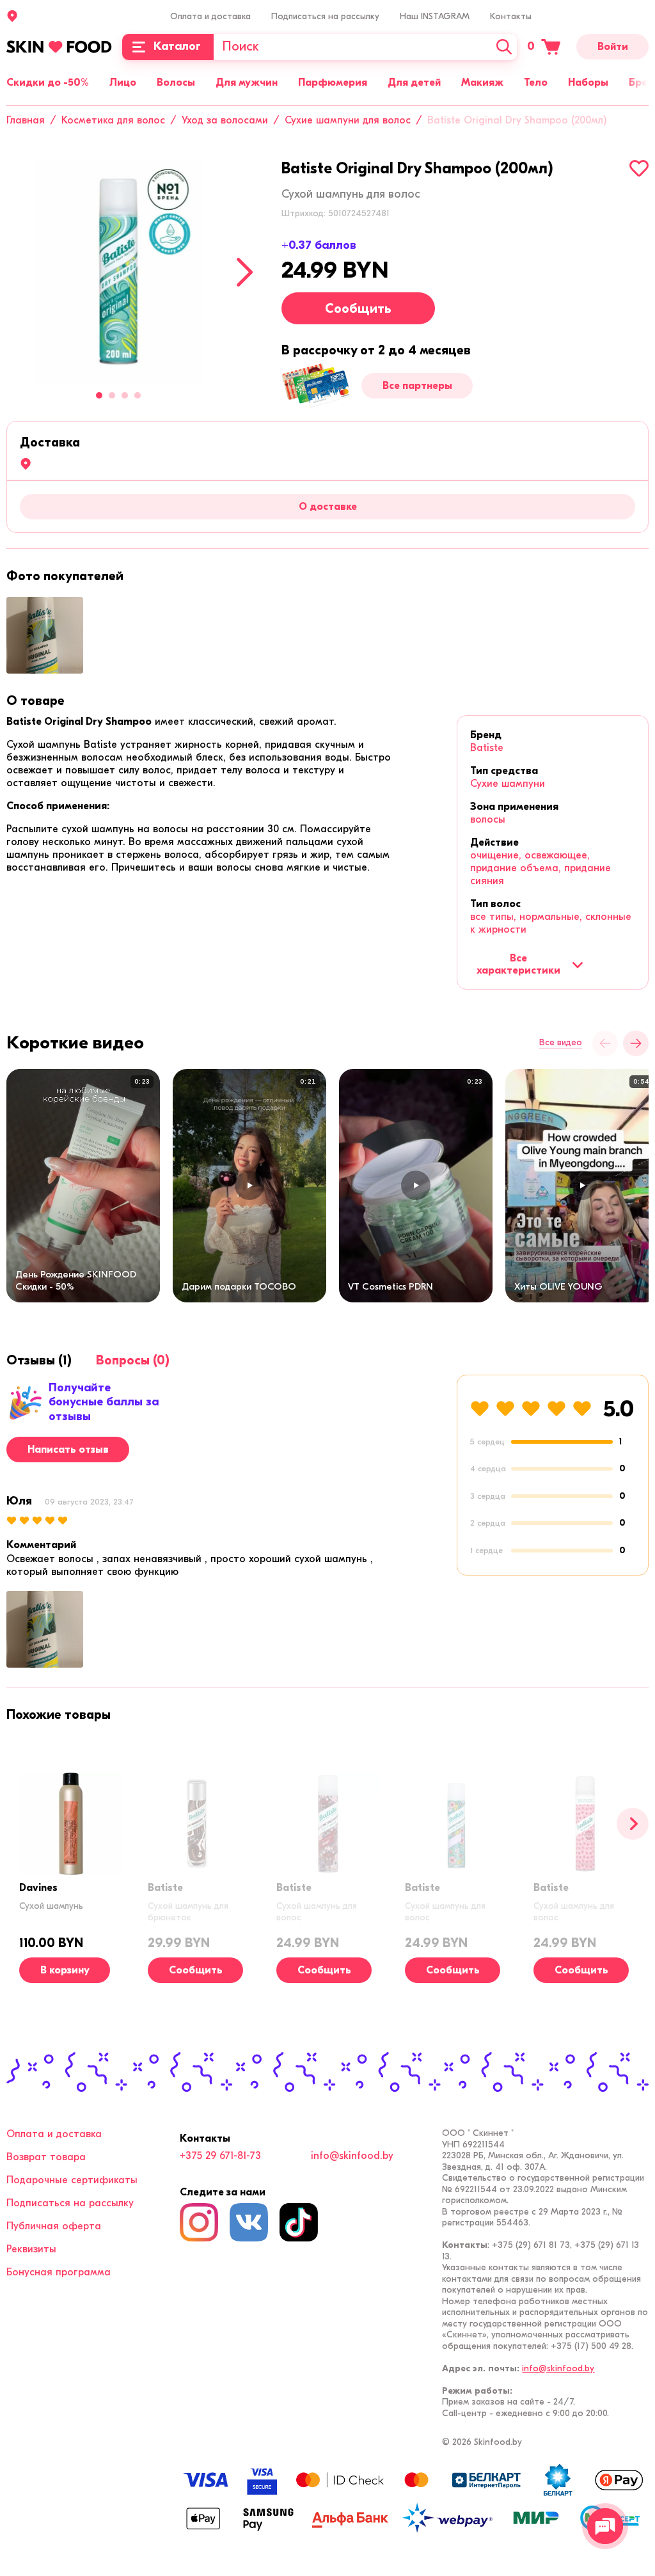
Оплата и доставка (210, 16)
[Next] (245, 272)
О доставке (328, 507)
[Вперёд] (636, 1043)
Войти (613, 47)
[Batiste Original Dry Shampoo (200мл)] (118, 271)
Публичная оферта (54, 2226)
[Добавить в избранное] (639, 168)
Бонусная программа (59, 2272)
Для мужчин (247, 83)
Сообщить (358, 309)
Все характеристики (518, 964)
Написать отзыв (68, 1450)
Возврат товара (46, 2157)
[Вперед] (633, 1824)
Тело (536, 83)
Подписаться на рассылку (325, 16)
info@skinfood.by (352, 2156)
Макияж (482, 83)
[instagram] (199, 2222)
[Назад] (605, 1043)
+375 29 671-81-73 (220, 2156)
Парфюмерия (333, 83)
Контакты (511, 16)
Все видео (561, 1043)
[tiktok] (299, 2222)
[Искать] (504, 47)
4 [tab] (138, 395)
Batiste (487, 748)
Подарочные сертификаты (72, 2180)
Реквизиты (31, 2249)
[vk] (249, 2222)
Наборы (588, 83)
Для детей (414, 83)
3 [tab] (125, 395)
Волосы (176, 83)
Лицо (123, 83)
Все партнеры (417, 386)
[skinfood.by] (59, 47)
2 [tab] (112, 395)
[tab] (36, 701)
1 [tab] (99, 395)
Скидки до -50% (48, 83)
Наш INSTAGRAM (435, 16)
